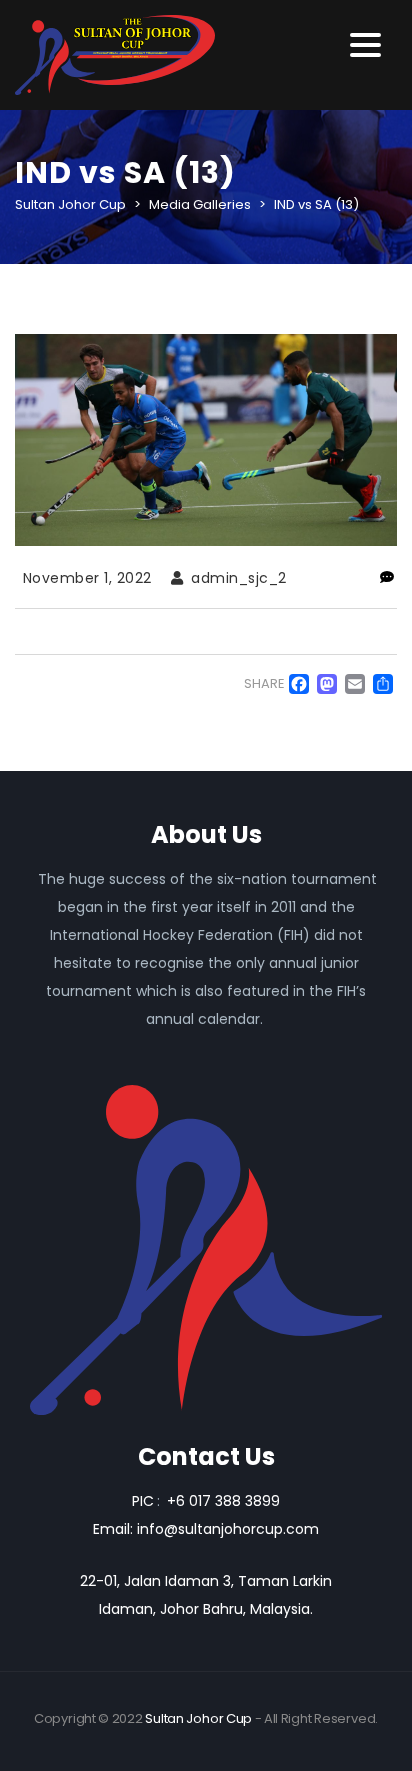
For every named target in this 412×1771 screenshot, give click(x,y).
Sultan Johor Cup (198, 1718)
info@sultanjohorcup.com (228, 1529)
